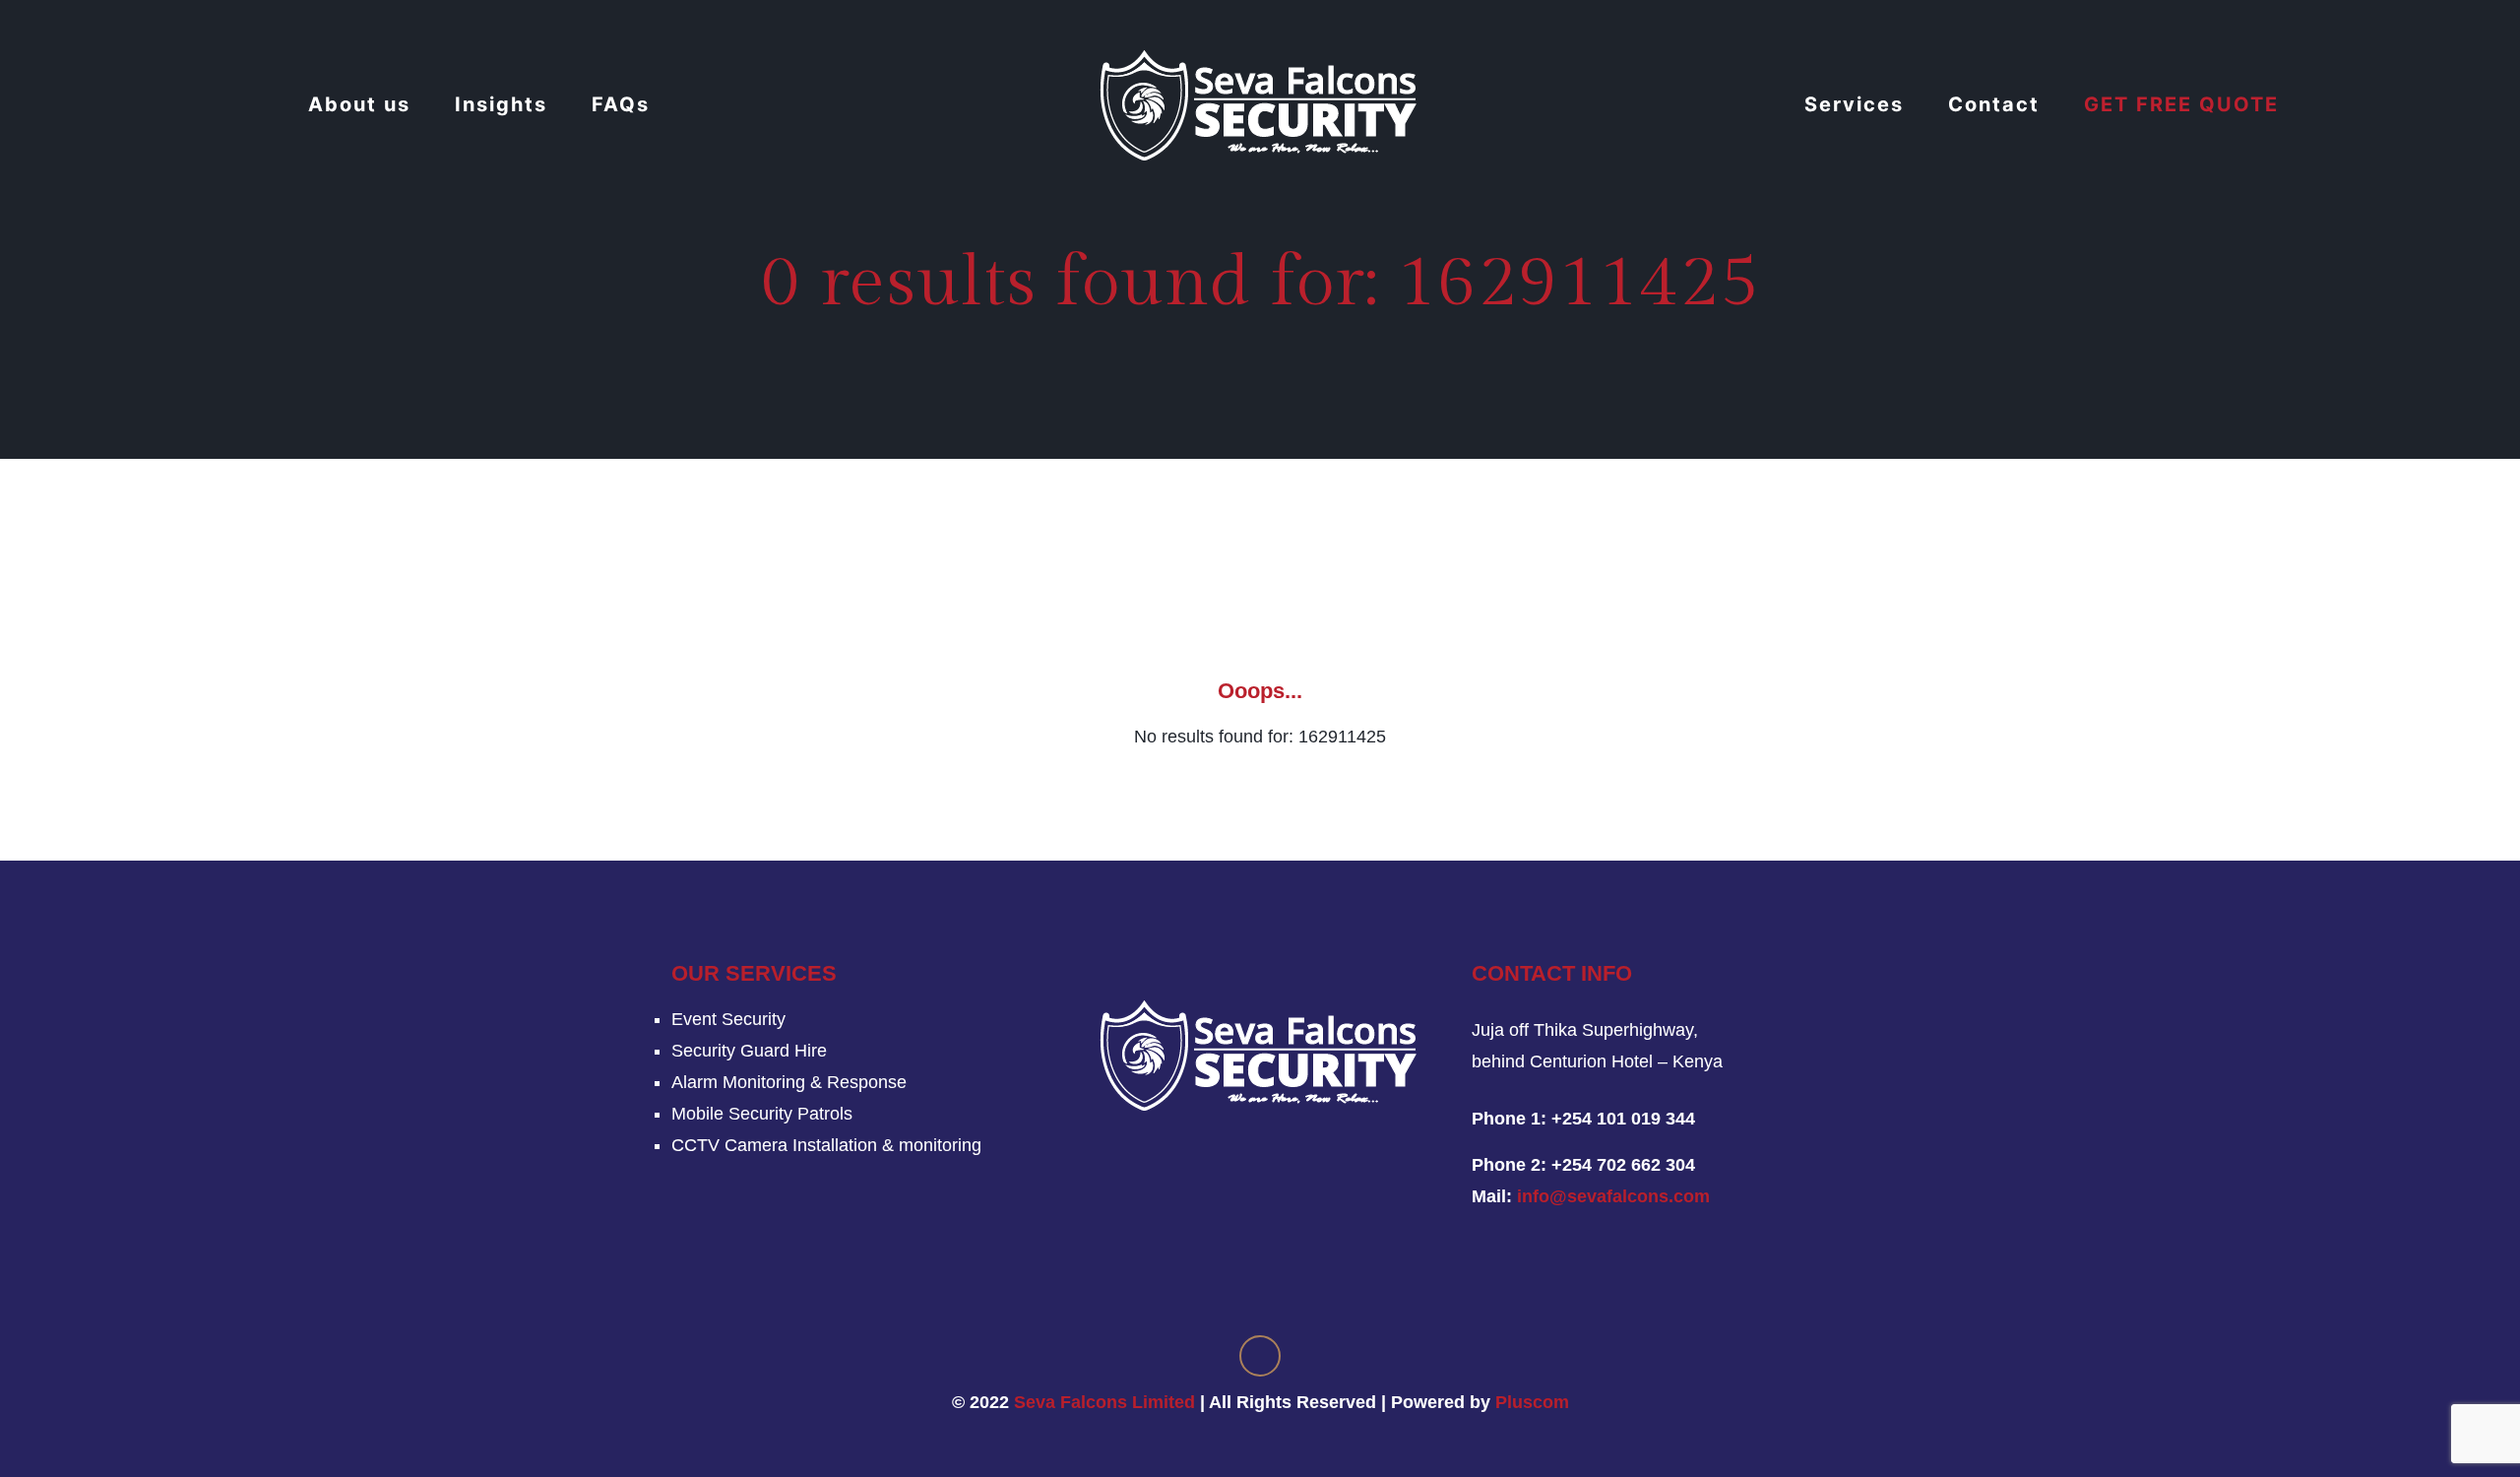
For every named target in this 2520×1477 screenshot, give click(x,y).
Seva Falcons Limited (1104, 1402)
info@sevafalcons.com (1613, 1196)
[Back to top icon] (1260, 1356)
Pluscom (1532, 1402)
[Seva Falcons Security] (1260, 104)
